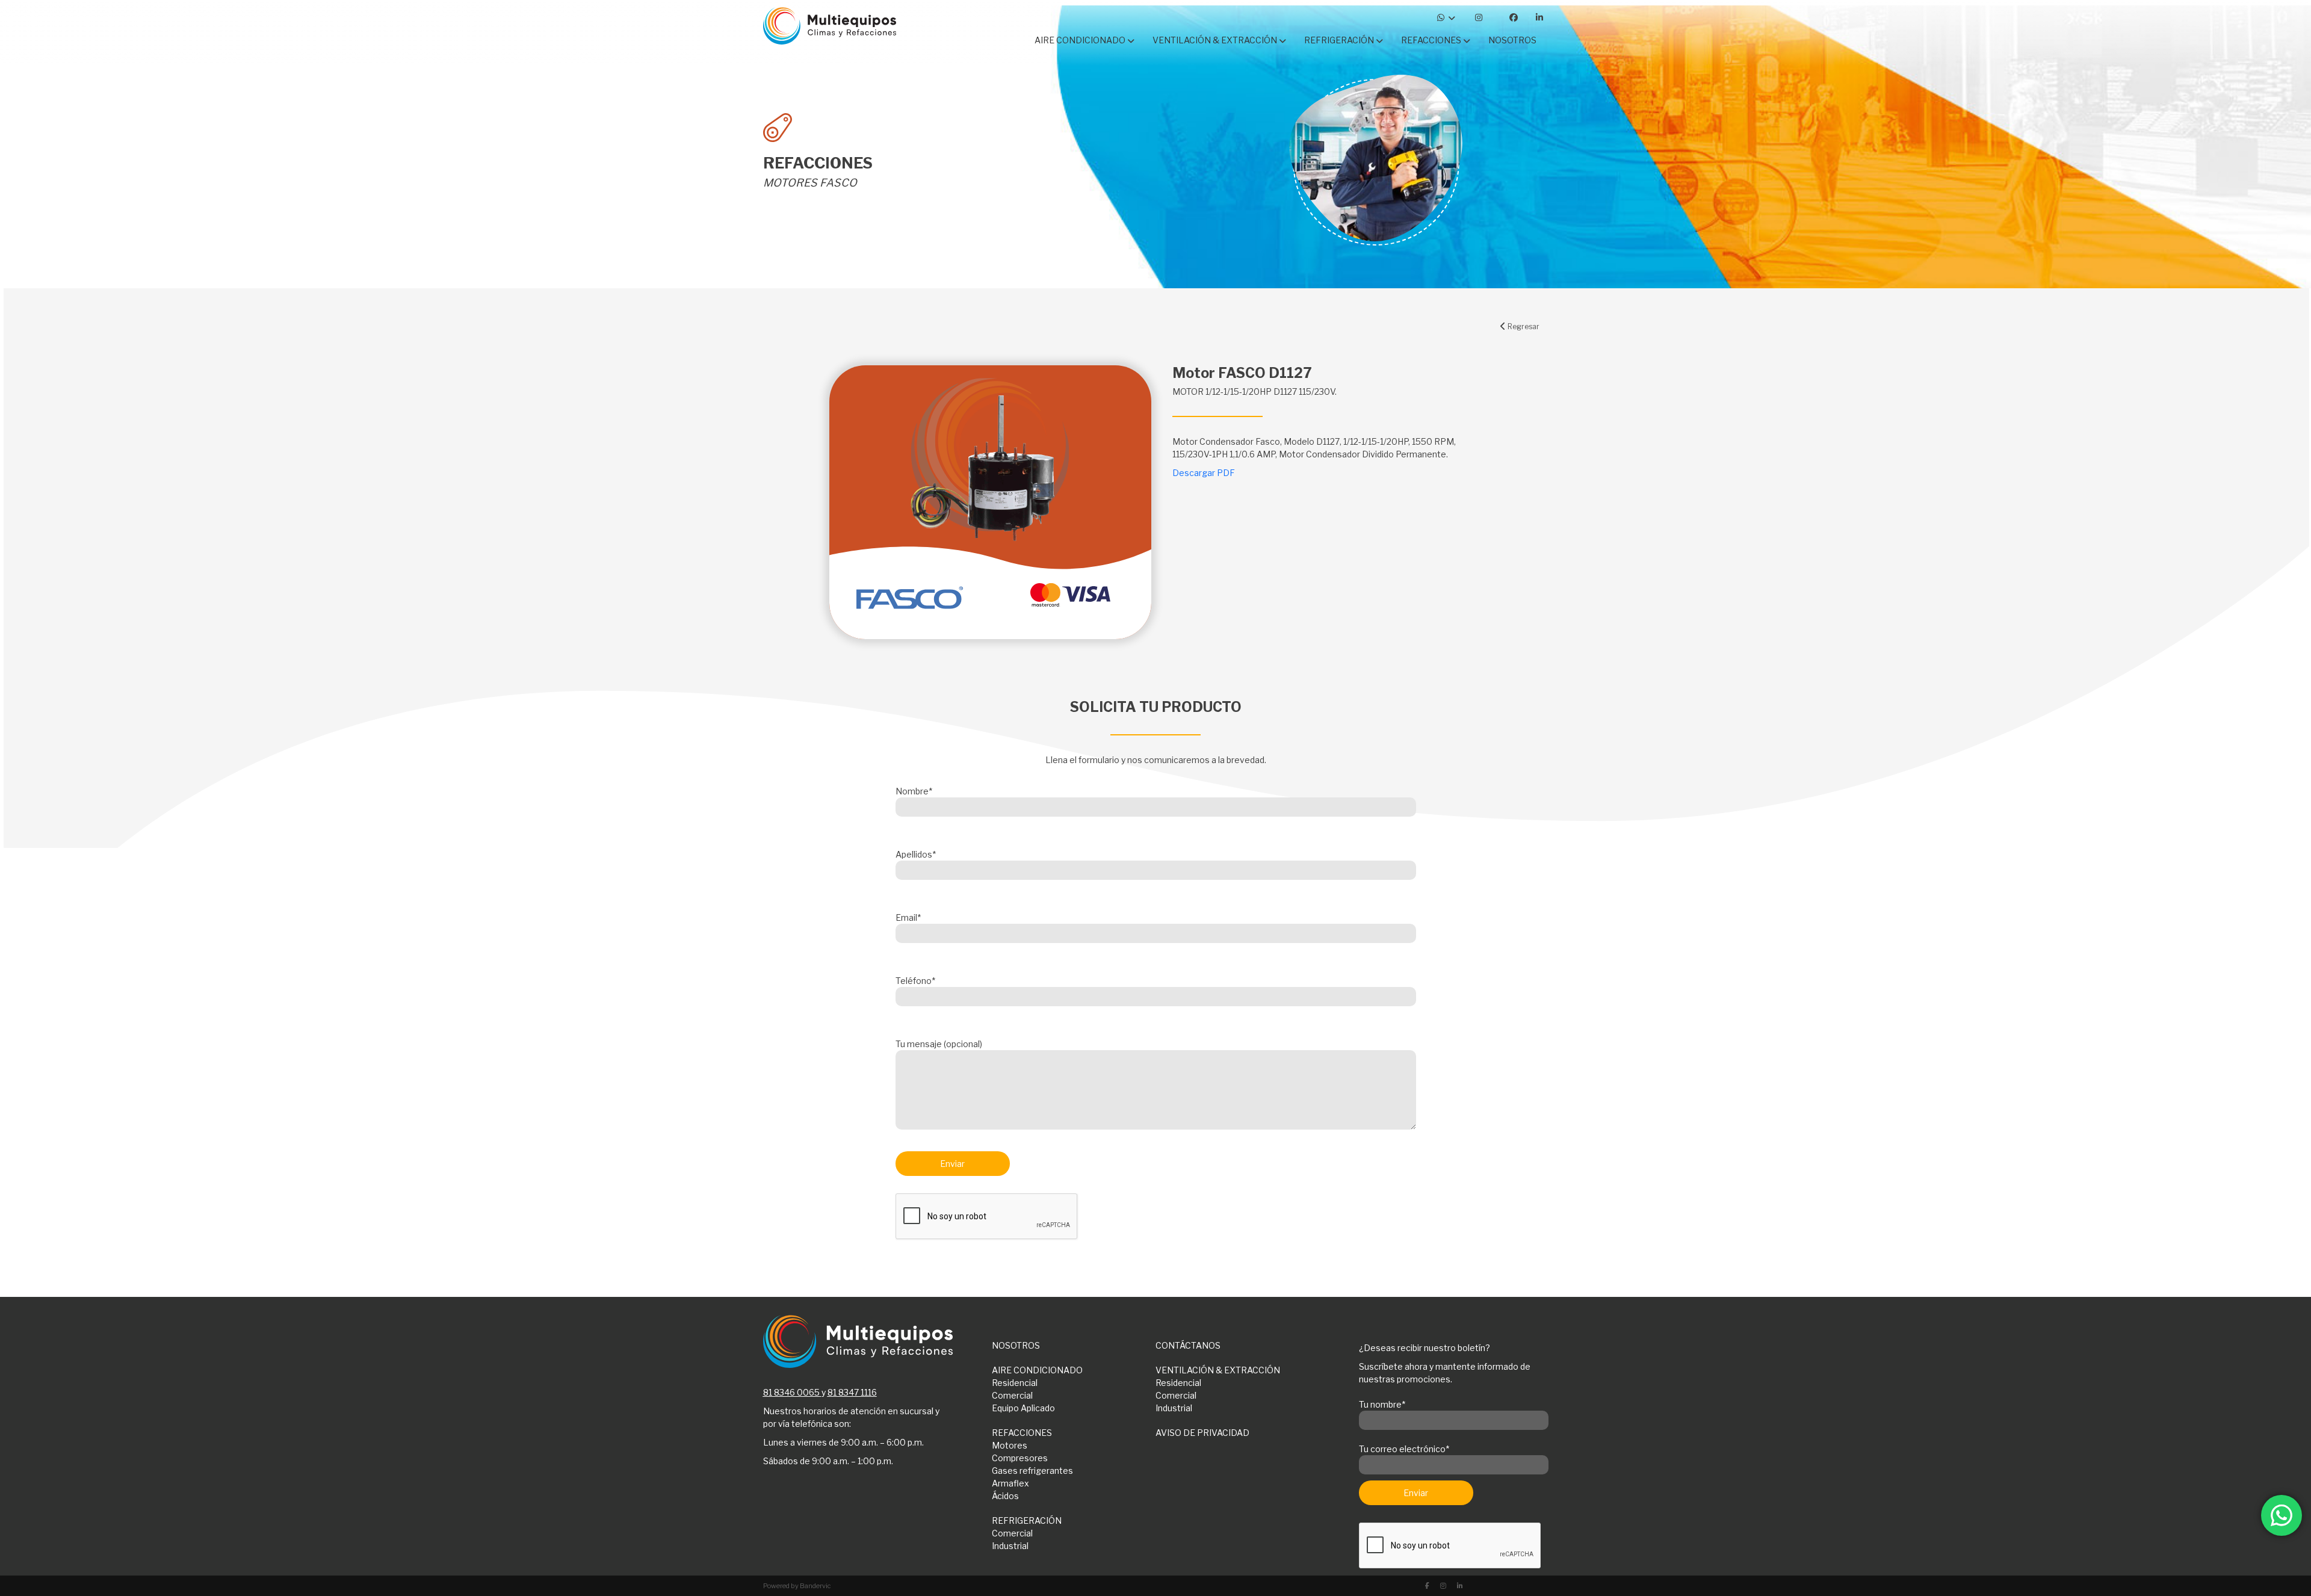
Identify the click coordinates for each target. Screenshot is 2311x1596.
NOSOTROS (1016, 1345)
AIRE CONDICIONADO (1037, 1370)
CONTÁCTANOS (1188, 1345)
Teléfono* (915, 981)
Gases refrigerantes (1032, 1471)
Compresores (1020, 1458)
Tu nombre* (1382, 1404)
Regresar (1523, 326)
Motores (1010, 1445)
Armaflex (1010, 1483)
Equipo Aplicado (1023, 1408)
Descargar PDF (1204, 473)
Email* (908, 917)
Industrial (1174, 1408)
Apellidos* (916, 854)
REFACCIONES (1022, 1433)
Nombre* (914, 791)
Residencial (1015, 1383)
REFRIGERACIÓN (1027, 1520)
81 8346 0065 (791, 1392)
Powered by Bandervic (797, 1586)
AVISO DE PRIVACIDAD (1202, 1433)
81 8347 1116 (852, 1392)
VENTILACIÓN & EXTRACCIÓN (1218, 1370)
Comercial (1012, 1395)
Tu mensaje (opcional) (939, 1044)
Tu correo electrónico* (1404, 1449)
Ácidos (1005, 1496)
